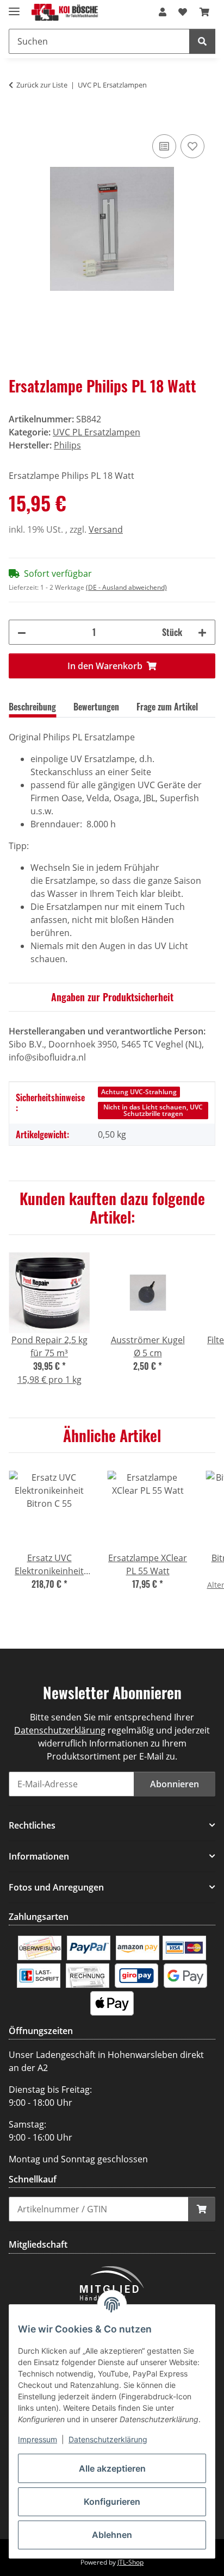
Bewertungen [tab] (96, 707)
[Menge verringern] (22, 632)
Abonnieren (175, 1784)
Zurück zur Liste (42, 85)
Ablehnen (112, 2535)
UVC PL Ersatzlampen (97, 432)
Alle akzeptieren (112, 2468)
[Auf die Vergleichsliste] (164, 146)
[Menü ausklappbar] (14, 7)
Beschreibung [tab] (32, 707)
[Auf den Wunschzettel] (192, 146)
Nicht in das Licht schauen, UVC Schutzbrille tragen (153, 1110)
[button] (163, 12)
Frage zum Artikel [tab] (167, 707)
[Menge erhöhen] (202, 632)
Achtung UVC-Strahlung (139, 1092)
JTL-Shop (130, 2562)
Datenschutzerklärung (108, 2439)
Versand (106, 529)
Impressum (38, 2439)
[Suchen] (202, 41)
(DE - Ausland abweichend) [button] (126, 587)
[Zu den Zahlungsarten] (40, 1947)
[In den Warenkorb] (17, 120)
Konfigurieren (112, 2502)
